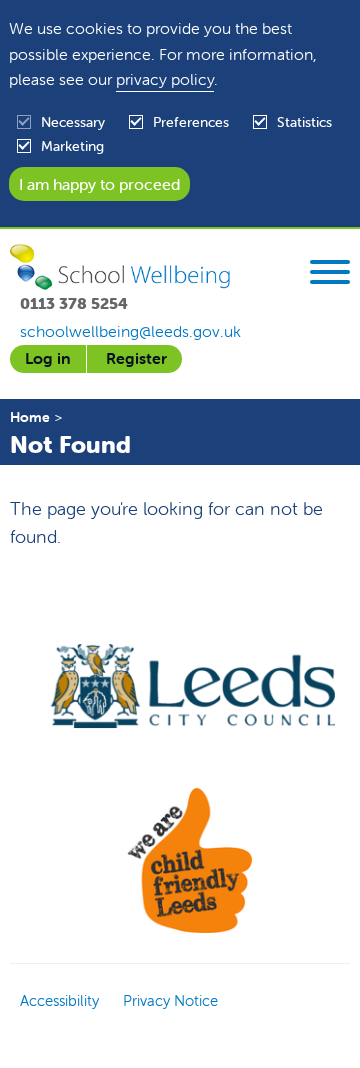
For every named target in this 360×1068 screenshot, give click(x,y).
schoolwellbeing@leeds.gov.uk (130, 331)
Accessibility (59, 1000)
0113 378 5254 (74, 303)
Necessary (73, 122)
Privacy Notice (170, 1000)
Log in (48, 358)
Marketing (72, 146)
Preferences (191, 122)
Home (30, 417)
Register (136, 358)
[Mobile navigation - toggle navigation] (330, 275)
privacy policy (165, 79)
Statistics (304, 122)
